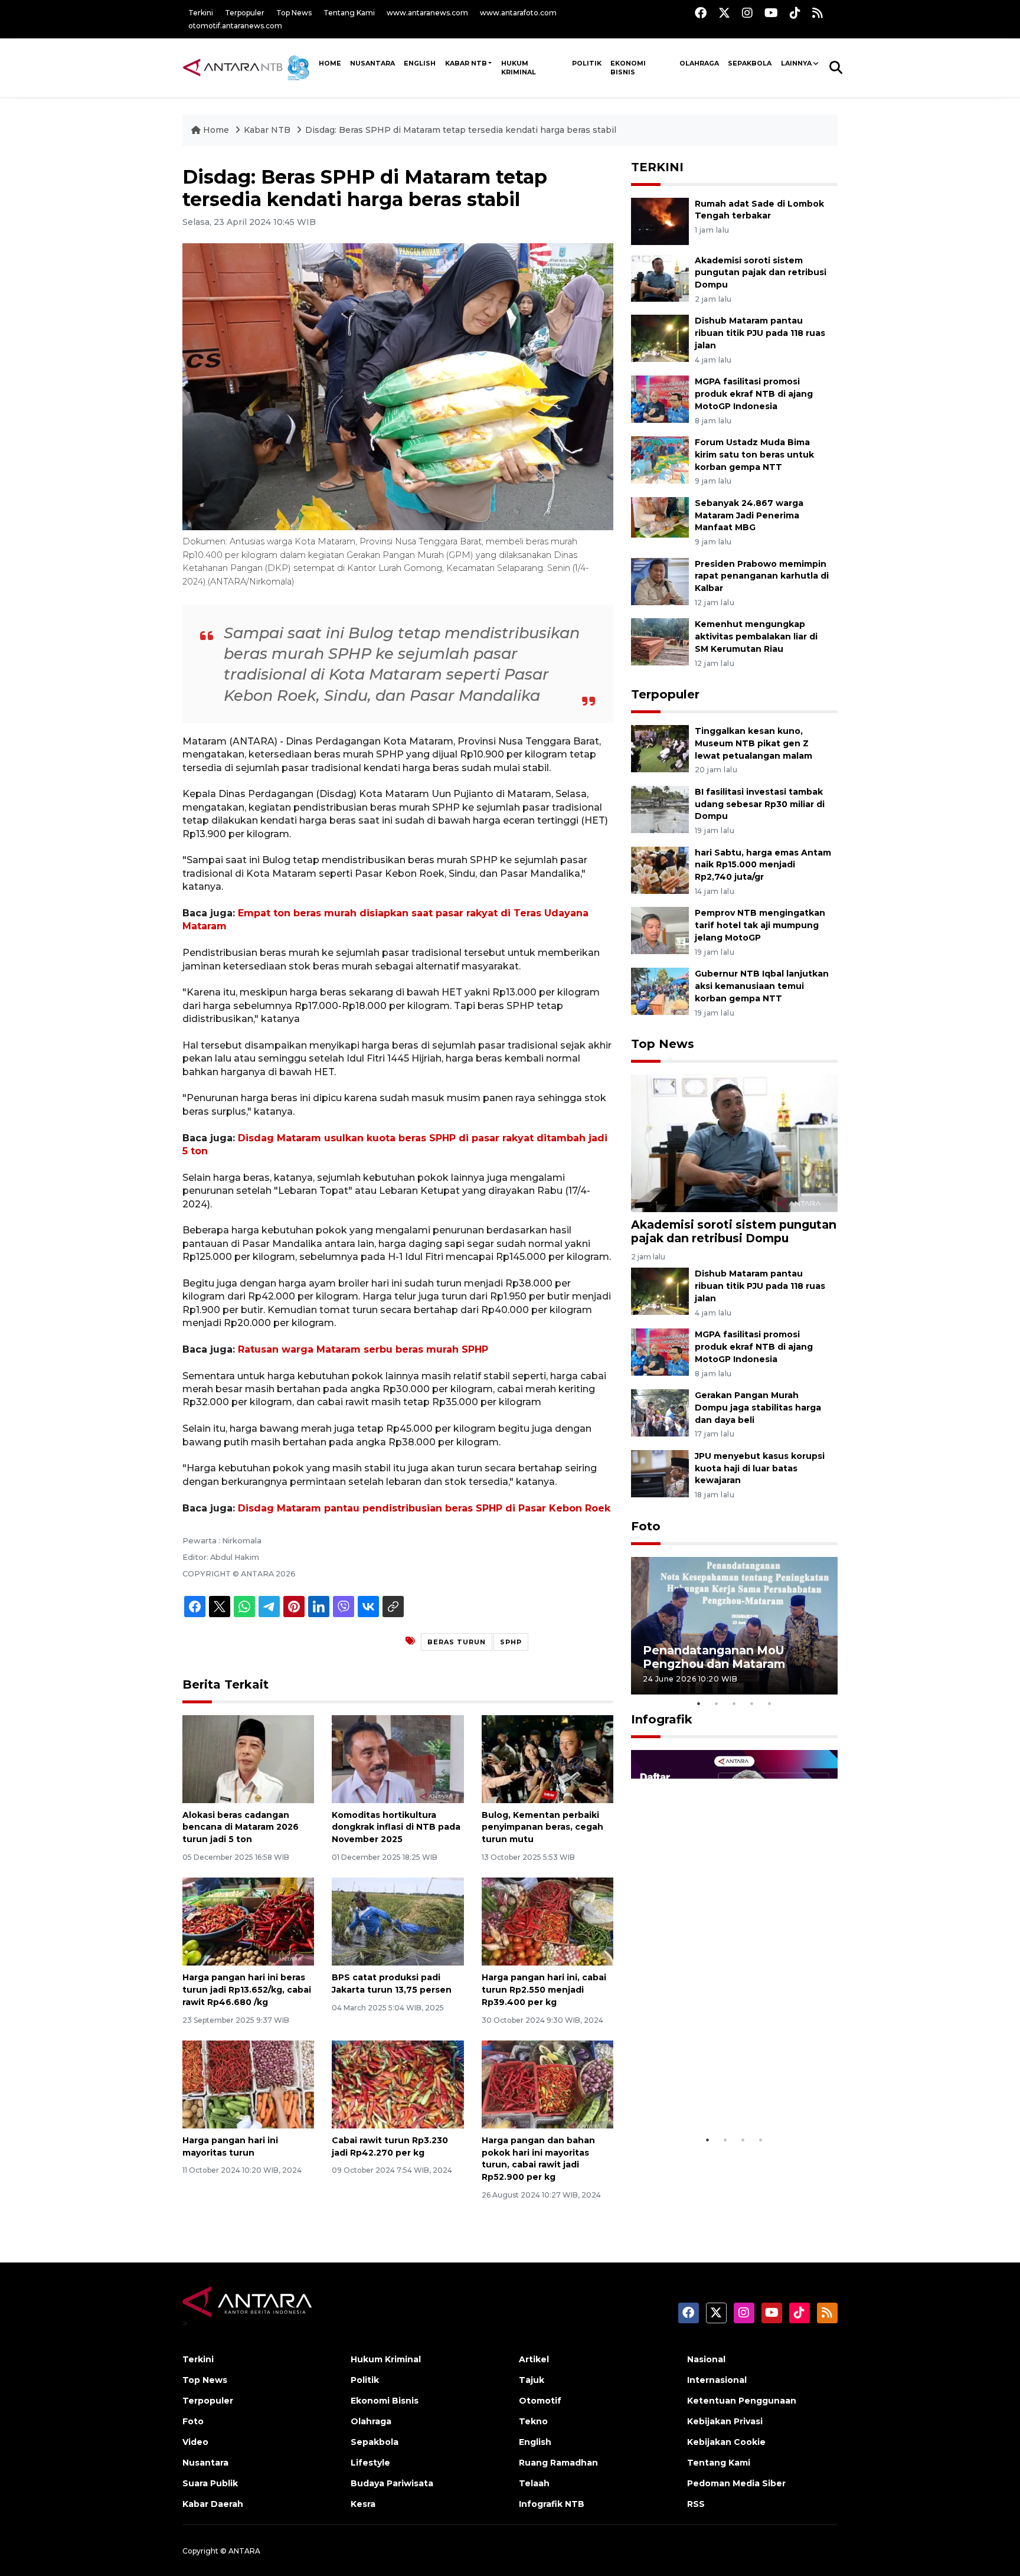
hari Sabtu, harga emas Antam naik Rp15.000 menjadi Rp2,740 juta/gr (763, 865)
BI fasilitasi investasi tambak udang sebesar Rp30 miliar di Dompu (760, 804)
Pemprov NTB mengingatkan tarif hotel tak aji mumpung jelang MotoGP (760, 925)
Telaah (534, 2483)
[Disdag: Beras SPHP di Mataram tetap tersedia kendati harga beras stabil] (734, 1143)
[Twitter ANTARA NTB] (724, 13)
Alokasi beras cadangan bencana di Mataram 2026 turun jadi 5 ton (241, 1827)
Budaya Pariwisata (392, 2483)
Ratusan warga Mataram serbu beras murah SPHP (363, 1349)
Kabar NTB (466, 63)
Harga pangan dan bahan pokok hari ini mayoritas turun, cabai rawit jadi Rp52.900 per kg (538, 2159)
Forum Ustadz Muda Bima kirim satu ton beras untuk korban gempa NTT (754, 455)
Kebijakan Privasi (725, 2421)
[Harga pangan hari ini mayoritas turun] (248, 2084)
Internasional (717, 2380)
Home (216, 130)
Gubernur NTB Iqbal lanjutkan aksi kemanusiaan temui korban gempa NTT (762, 986)
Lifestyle (370, 2463)
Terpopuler (245, 13)
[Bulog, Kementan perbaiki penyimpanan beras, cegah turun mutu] (547, 1758)
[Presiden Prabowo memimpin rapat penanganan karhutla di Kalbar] (660, 581)
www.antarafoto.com (518, 13)
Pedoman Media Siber (736, 2483)
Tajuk (532, 2380)
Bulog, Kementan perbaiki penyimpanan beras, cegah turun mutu (542, 1827)
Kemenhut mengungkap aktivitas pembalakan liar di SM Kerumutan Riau (756, 636)
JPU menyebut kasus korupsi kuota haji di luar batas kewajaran (760, 1468)
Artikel (534, 2359)
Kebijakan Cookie (726, 2442)
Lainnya (796, 63)
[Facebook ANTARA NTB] (701, 13)
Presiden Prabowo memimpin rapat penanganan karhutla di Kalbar (762, 576)
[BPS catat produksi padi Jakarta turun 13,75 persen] (398, 1921)
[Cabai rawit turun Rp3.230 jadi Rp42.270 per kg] (398, 2084)
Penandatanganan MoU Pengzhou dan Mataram (714, 1657)
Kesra (363, 2504)
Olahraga (699, 63)
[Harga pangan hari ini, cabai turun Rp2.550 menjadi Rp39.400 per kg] (547, 1921)
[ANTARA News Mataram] (249, 67)
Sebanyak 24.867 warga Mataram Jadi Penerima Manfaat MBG (749, 515)
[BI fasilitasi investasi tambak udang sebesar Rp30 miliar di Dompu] (660, 809)
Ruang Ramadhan (558, 2463)
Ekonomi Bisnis (628, 68)
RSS (696, 2504)
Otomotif (540, 2401)
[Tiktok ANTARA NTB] (795, 13)
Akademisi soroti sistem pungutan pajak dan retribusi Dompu (761, 273)
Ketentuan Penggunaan (742, 2401)
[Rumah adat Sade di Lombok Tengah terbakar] (660, 221)
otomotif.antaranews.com (235, 26)
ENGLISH (420, 63)
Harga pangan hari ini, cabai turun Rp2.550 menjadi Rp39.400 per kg (544, 1990)
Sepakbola (750, 63)
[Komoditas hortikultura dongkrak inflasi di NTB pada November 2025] (398, 1758)
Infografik (662, 1719)
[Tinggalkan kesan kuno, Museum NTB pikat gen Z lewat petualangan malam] (660, 748)
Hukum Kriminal (519, 68)
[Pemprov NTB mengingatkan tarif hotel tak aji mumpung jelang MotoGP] (660, 930)
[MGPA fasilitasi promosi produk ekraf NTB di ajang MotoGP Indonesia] (660, 398)
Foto (646, 1526)
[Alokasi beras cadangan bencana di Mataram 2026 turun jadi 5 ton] (248, 1758)
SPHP (511, 1642)
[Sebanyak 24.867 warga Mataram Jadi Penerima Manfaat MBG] (660, 520)
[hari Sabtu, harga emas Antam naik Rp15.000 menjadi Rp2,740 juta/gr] (660, 869)
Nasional (706, 2359)
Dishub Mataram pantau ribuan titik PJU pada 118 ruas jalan (760, 333)
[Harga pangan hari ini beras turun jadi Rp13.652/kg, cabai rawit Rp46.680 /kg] (248, 1921)
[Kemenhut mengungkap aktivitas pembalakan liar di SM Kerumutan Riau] (660, 641)
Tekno (533, 2421)
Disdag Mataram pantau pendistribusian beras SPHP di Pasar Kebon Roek (424, 1508)
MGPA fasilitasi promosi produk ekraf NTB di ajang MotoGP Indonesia (754, 394)
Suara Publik (210, 2483)
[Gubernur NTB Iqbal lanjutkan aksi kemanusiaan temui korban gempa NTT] (660, 990)
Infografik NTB (552, 2504)
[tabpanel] (734, 1626)
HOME (330, 63)
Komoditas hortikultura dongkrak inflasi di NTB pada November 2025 (396, 1827)
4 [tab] (752, 1703)
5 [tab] (770, 1703)
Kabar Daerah (213, 2504)
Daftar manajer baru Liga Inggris (717, 2098)
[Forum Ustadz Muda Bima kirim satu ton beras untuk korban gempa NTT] (660, 459)
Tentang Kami (349, 13)
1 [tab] (699, 1703)
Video (195, 2442)
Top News (294, 13)
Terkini (201, 13)
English (535, 2442)
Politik (587, 63)
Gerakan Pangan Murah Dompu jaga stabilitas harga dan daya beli (758, 1408)
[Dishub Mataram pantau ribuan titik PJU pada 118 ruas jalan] (660, 338)
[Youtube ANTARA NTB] (771, 13)
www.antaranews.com (427, 13)
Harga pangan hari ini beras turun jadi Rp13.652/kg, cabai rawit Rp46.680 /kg (247, 1990)
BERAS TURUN (457, 1642)
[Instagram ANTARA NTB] (747, 13)
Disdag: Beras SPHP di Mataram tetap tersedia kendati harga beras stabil (461, 130)
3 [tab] (734, 1703)
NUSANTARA (372, 63)
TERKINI (657, 167)
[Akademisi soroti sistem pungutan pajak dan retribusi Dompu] (660, 277)
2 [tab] (717, 1703)
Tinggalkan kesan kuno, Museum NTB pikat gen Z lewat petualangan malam (753, 743)
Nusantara (205, 2463)
